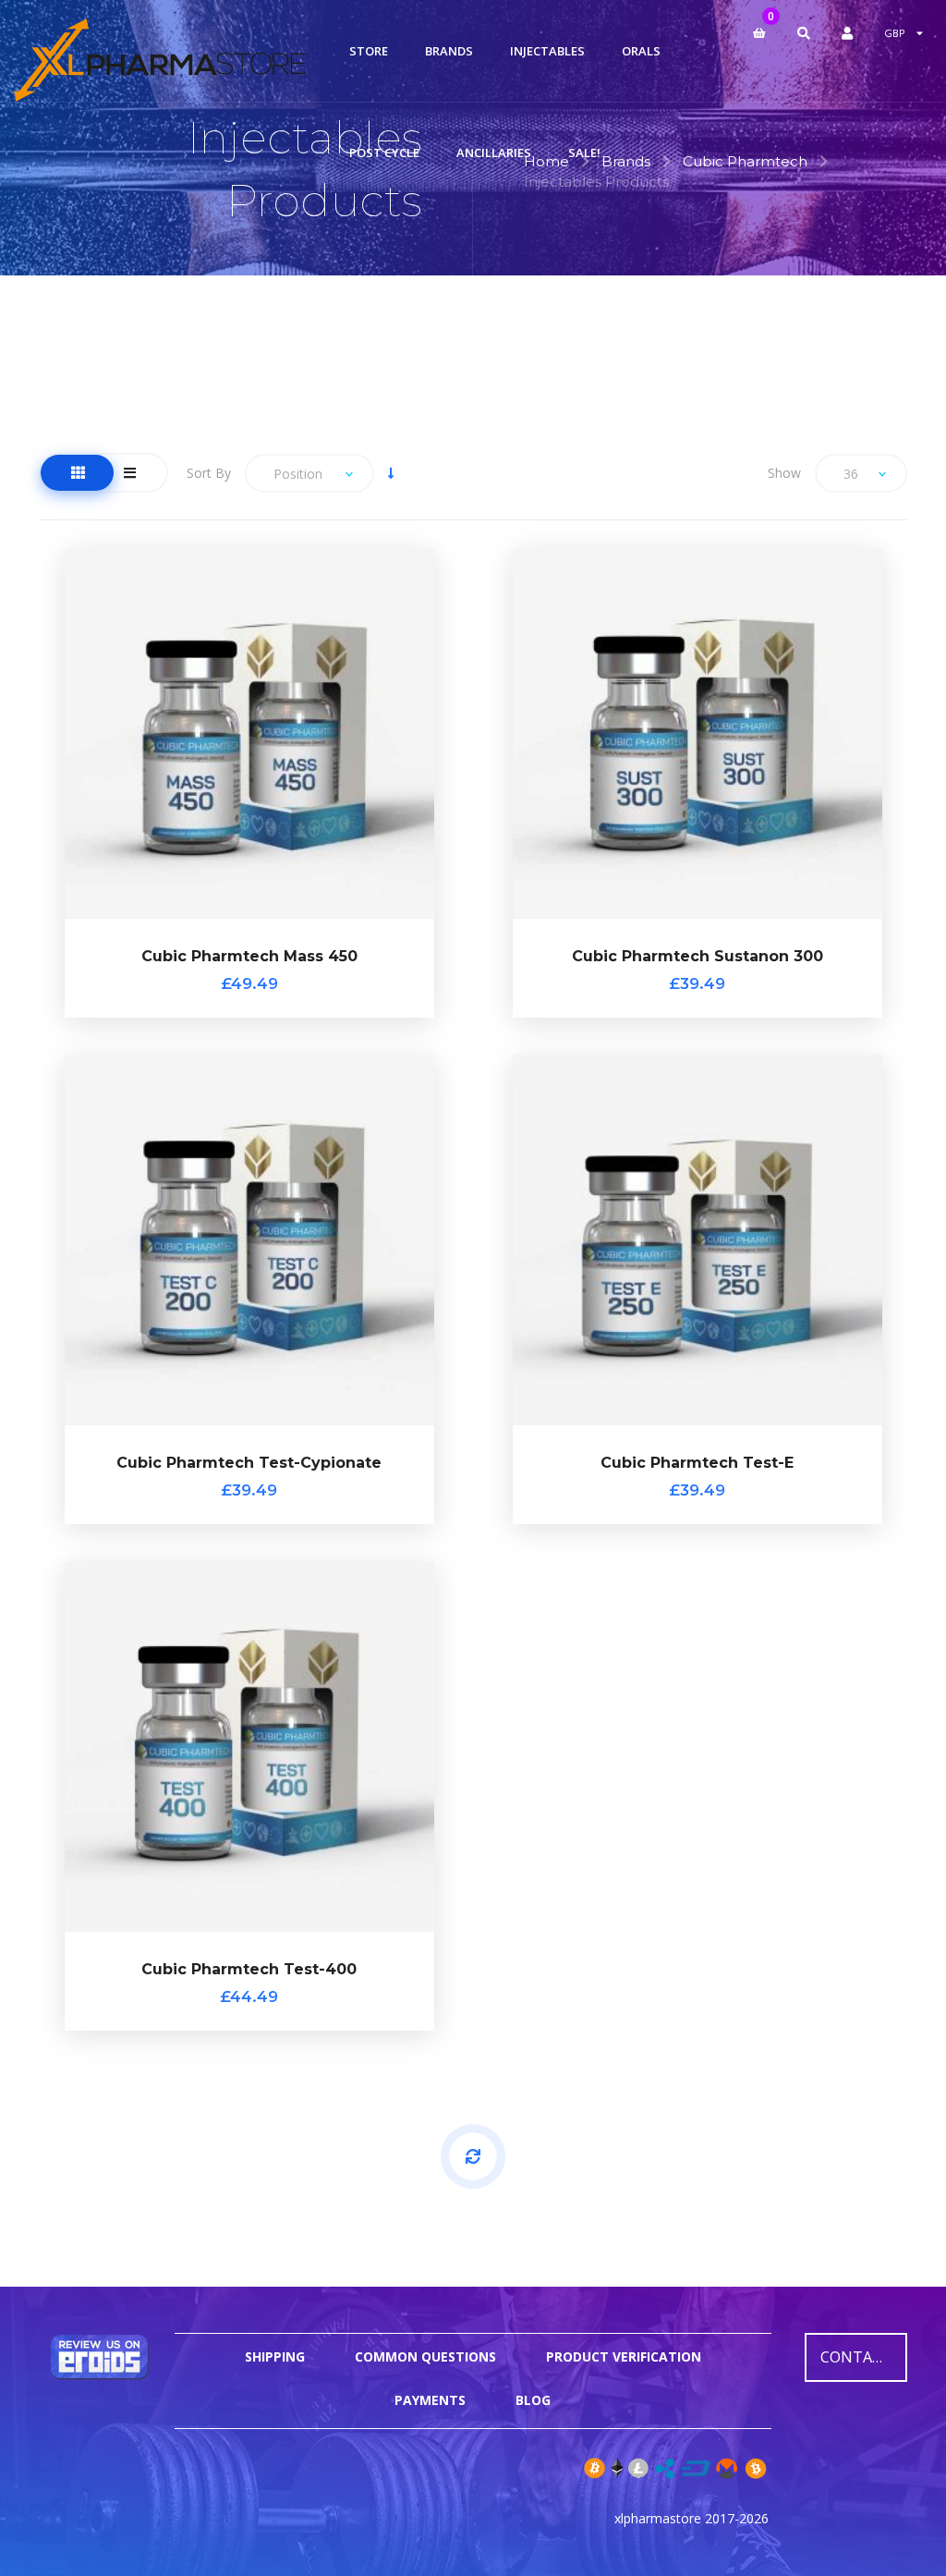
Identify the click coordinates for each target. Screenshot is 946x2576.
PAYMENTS (430, 2400)
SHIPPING (275, 2356)
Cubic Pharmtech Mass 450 (249, 956)
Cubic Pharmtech (745, 161)
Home (546, 161)
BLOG (533, 2400)
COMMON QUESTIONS (425, 2356)
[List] (130, 473)
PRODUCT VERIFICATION (624, 2356)
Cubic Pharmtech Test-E (697, 1463)
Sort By (209, 473)
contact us (864, 2357)
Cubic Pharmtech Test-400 (249, 1969)
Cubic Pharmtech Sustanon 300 (697, 956)
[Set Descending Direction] (391, 473)
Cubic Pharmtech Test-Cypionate (249, 1463)
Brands (626, 161)
